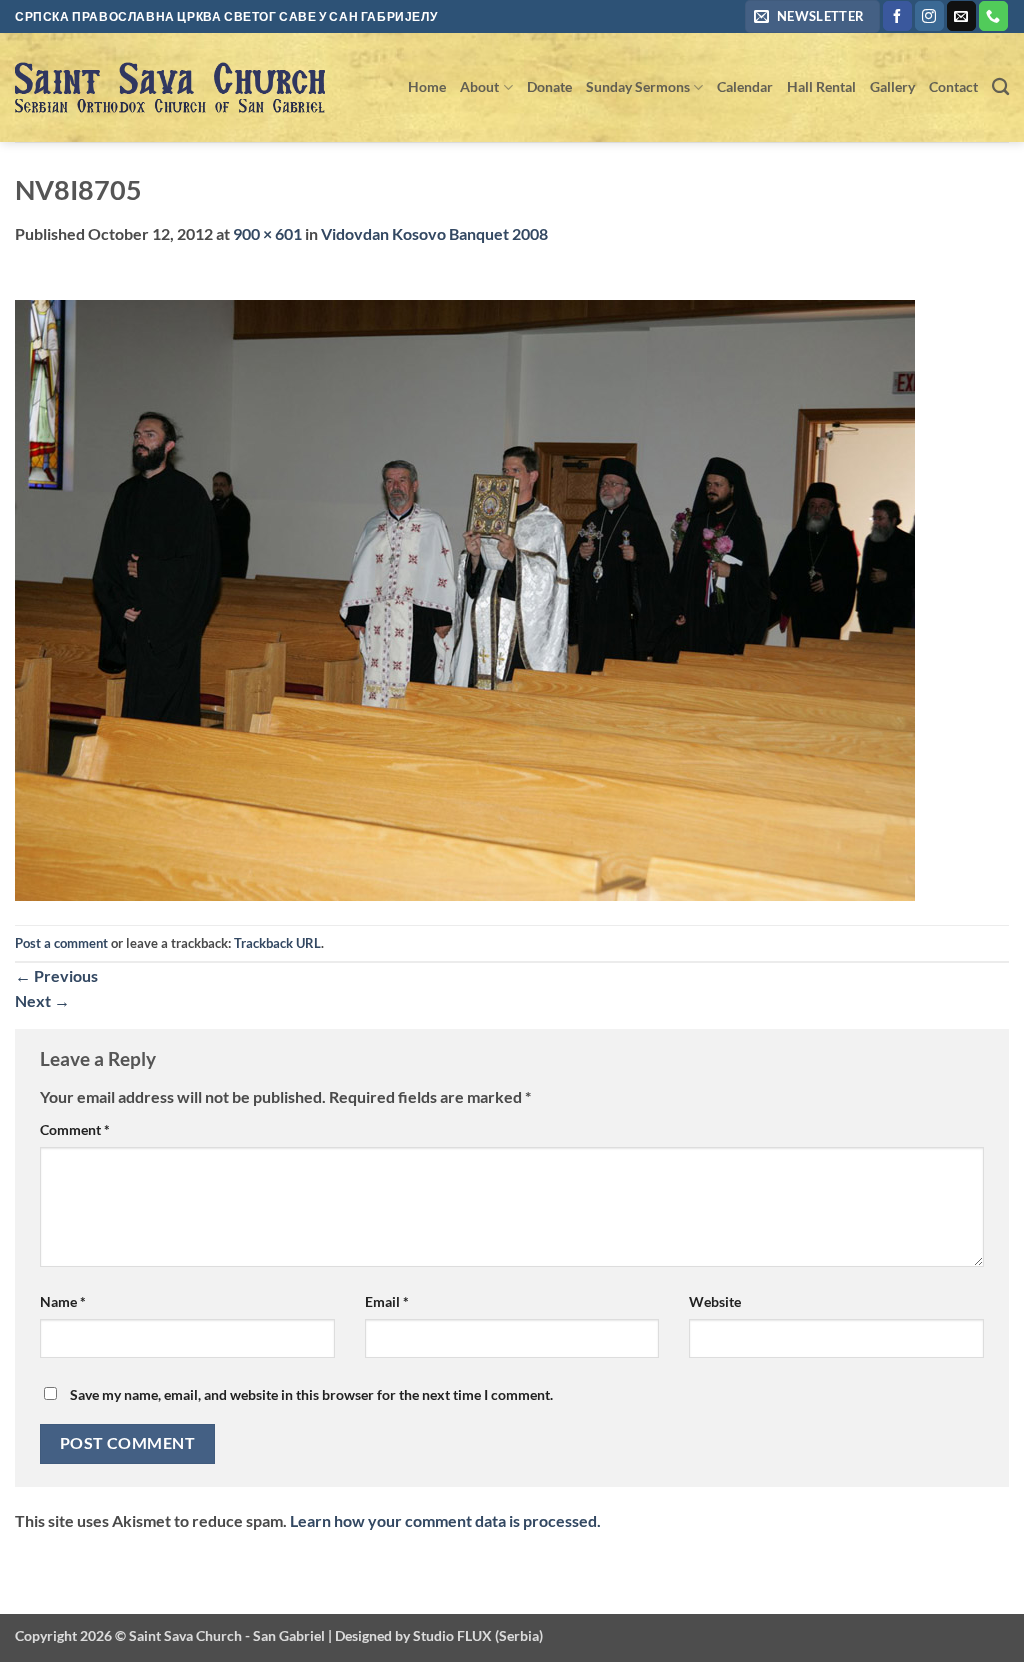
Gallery (892, 86)
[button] (812, 16)
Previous (56, 975)
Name (63, 1301)
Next (42, 1000)
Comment (75, 1129)
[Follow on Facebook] (897, 16)
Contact (953, 86)
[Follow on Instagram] (929, 16)
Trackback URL (277, 943)
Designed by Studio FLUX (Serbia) (439, 1635)
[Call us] (993, 16)
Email (387, 1301)
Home (427, 86)
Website (715, 1301)
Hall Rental (821, 86)
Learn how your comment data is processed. (445, 1520)
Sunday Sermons (638, 86)
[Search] (1000, 87)
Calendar (745, 86)
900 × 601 (267, 233)
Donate (549, 86)
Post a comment (61, 943)
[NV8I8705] (465, 598)
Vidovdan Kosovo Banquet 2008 (434, 233)
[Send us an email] (961, 16)
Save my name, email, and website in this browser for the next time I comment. (311, 1394)
